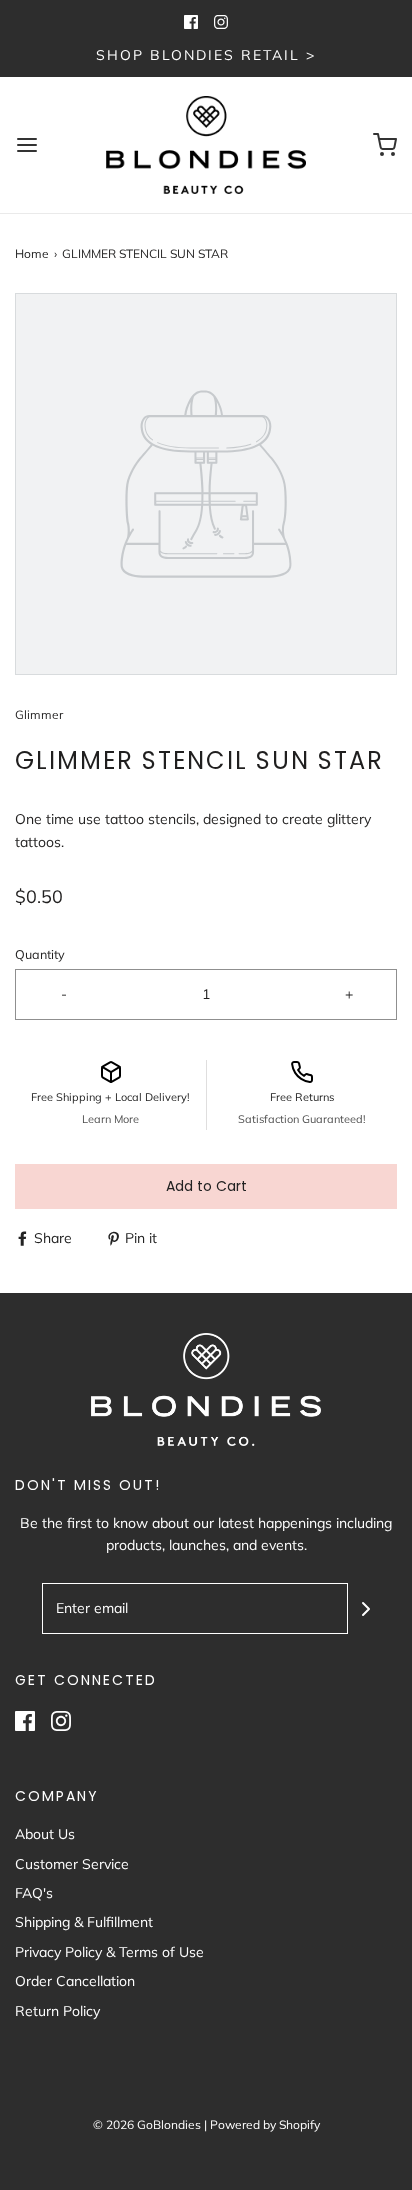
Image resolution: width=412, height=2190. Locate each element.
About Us (45, 1834)
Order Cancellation (75, 1981)
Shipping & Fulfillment (84, 1922)
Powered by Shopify (265, 2124)
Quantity (40, 954)
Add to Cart (206, 1186)
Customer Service (72, 1864)
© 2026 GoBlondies (147, 2124)
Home (32, 253)
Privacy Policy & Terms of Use (109, 1952)
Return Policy (57, 2011)
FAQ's (34, 1893)
